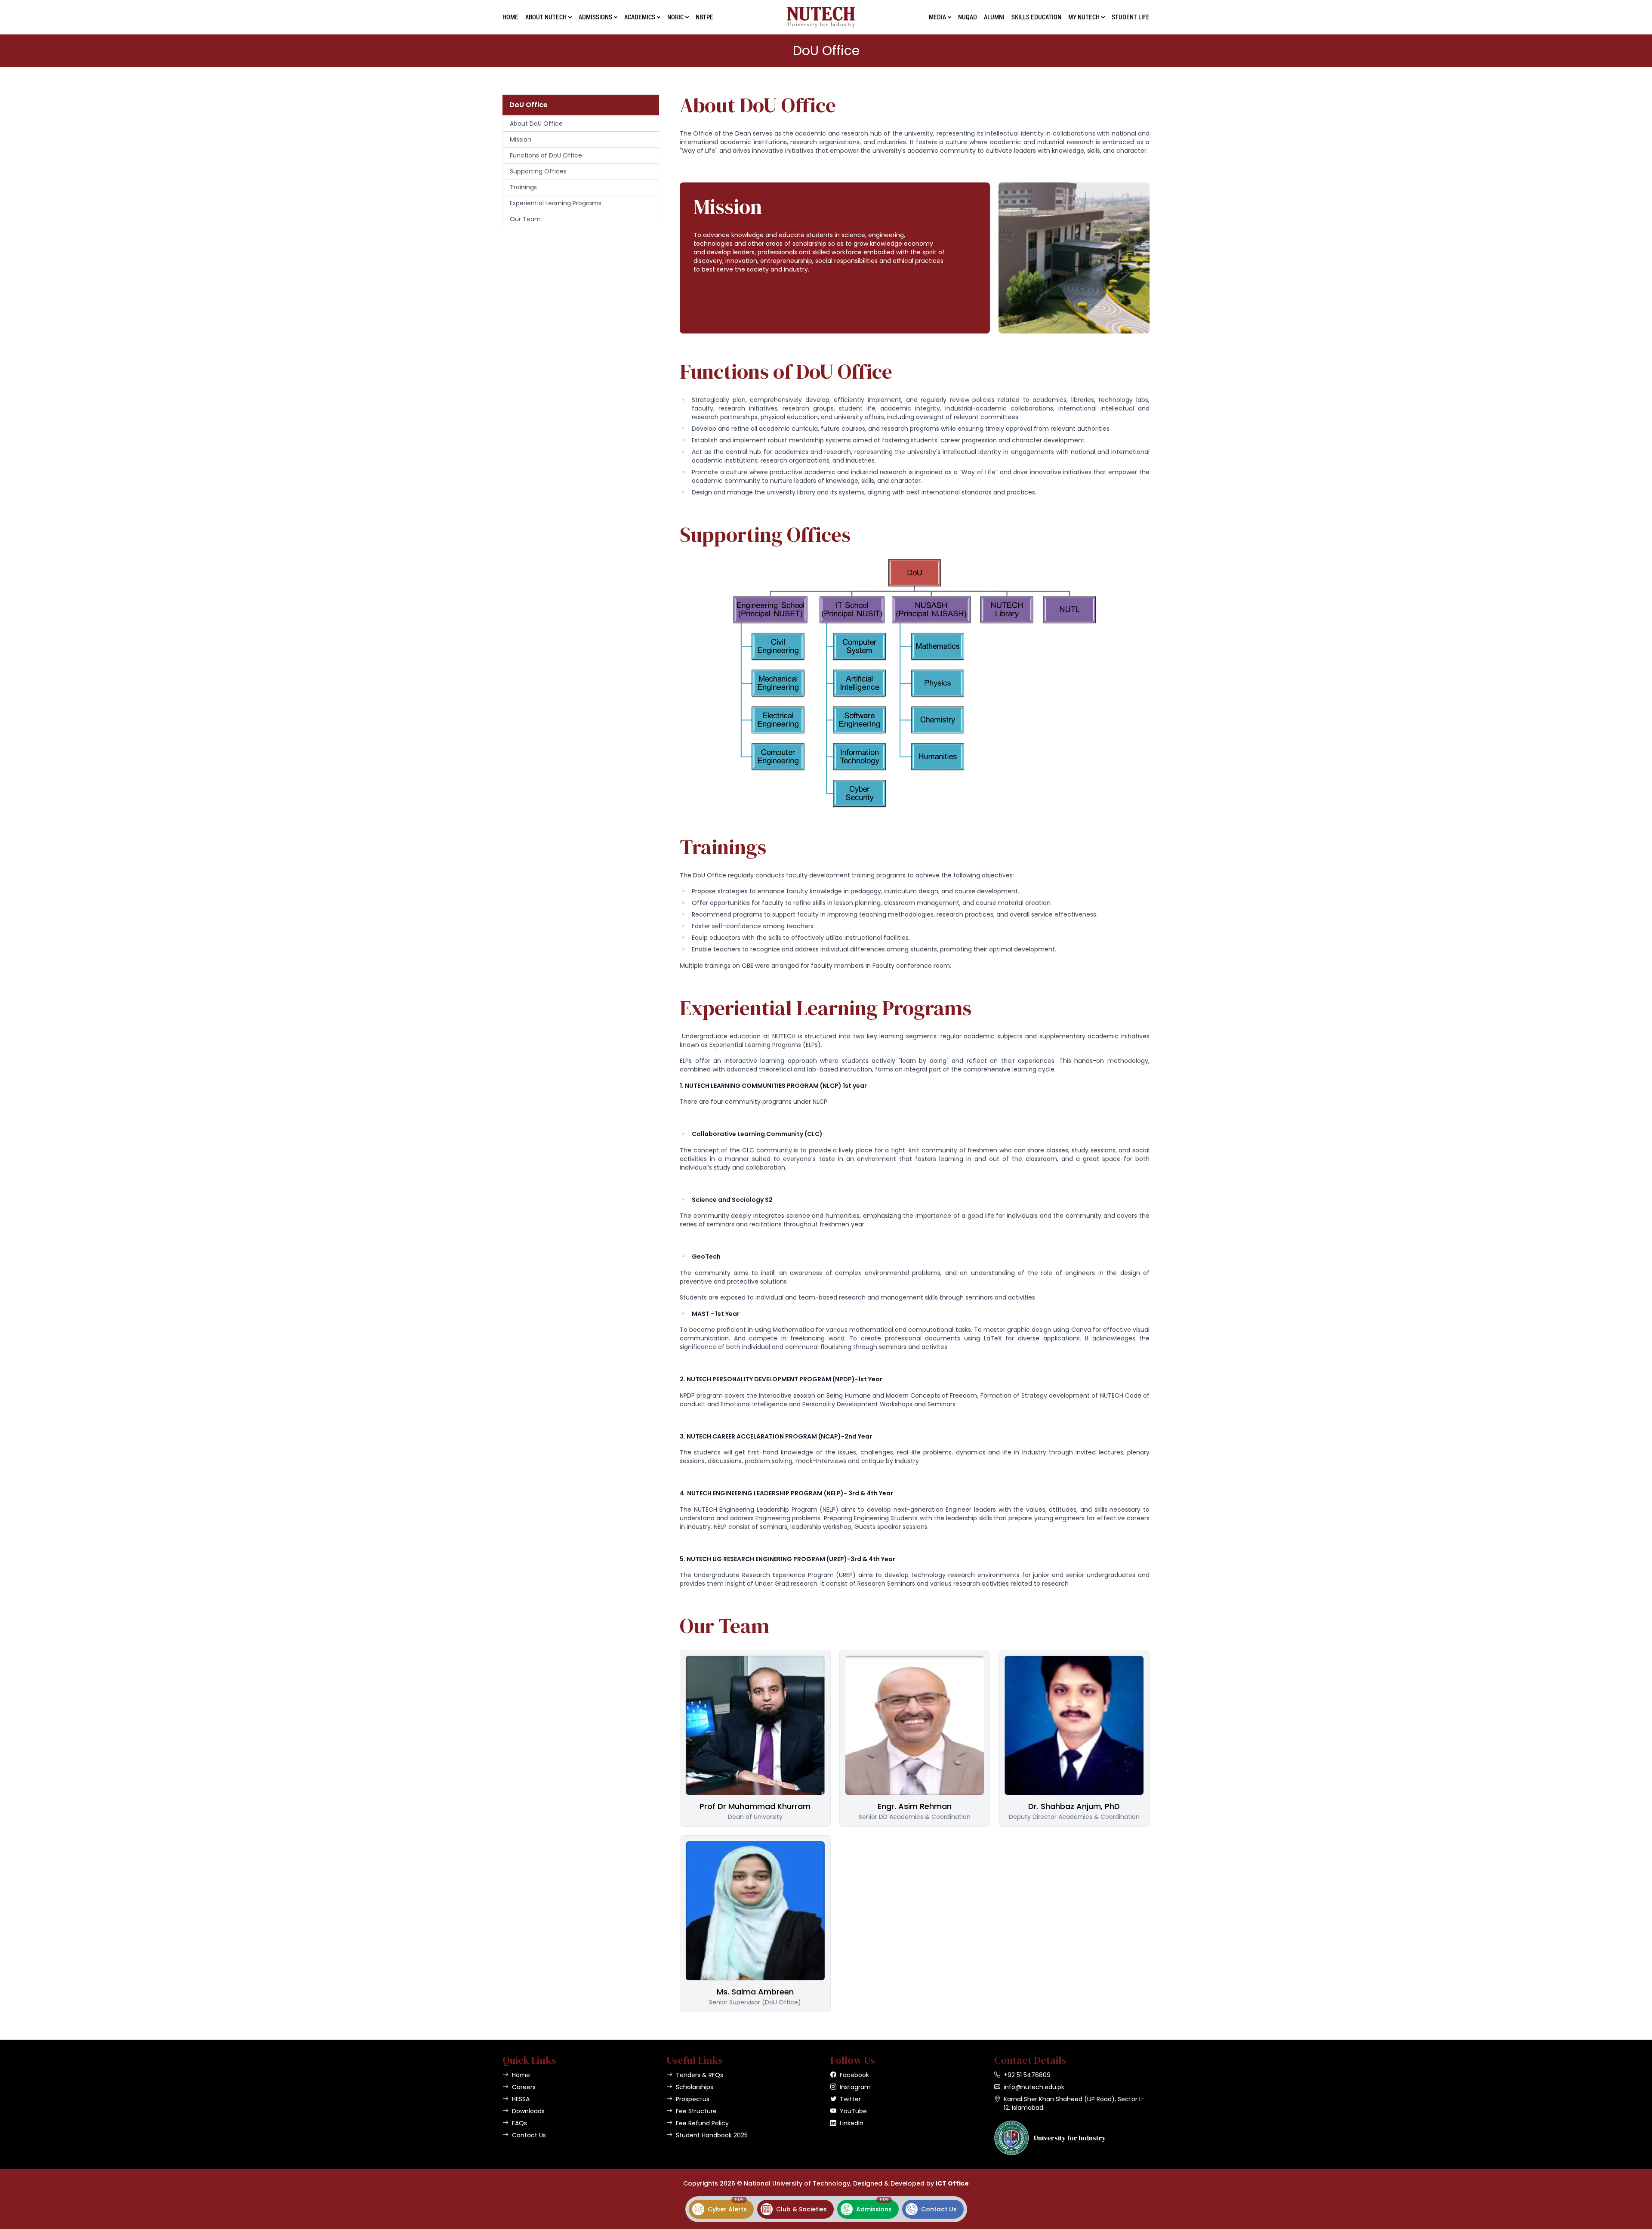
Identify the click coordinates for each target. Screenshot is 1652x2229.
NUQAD (968, 17)
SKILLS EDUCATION (1036, 17)
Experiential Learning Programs (556, 203)
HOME (510, 17)
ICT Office (952, 2183)
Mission (521, 139)
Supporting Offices (538, 171)
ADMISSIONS (595, 17)
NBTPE (704, 17)
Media (937, 17)
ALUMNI (994, 17)
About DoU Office (536, 123)
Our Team (525, 219)
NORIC (675, 17)
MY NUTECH (1084, 17)
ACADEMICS (640, 17)
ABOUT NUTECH (546, 17)
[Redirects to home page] (821, 17)
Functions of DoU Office (546, 155)
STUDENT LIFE (1131, 17)
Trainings (523, 187)
